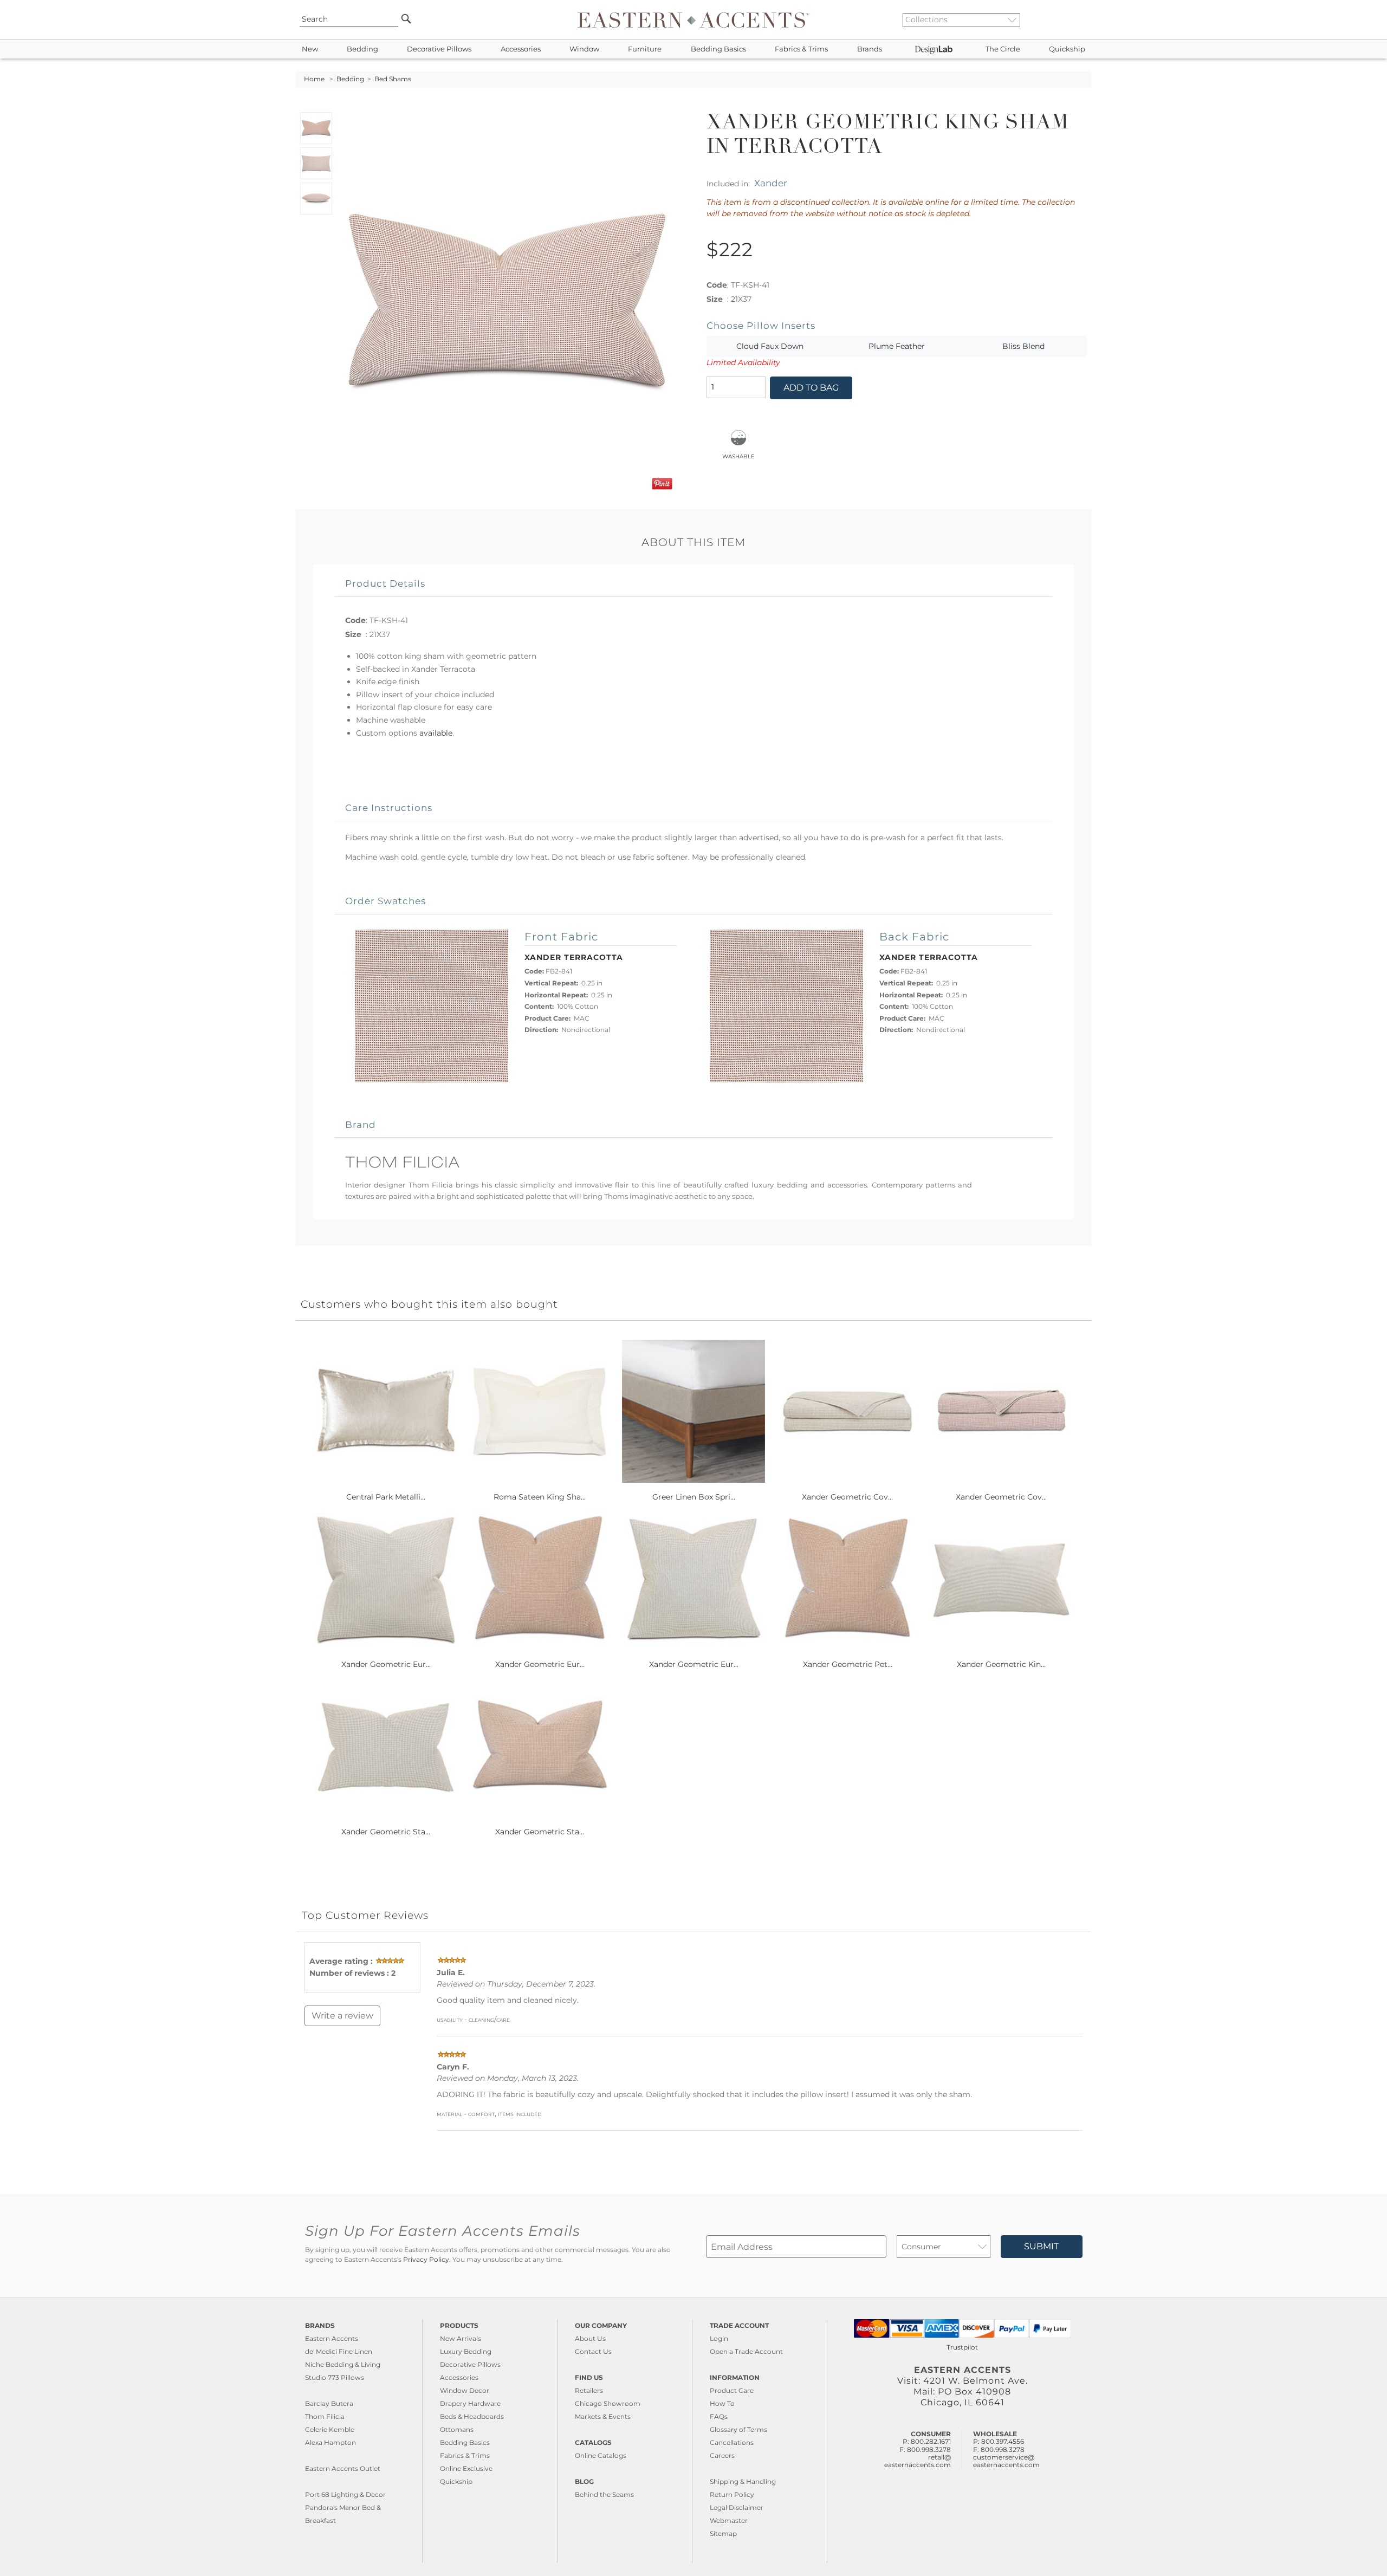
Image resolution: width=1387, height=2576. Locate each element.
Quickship (1067, 49)
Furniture (645, 49)
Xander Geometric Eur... (386, 1664)
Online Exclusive (466, 2468)
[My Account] (1075, 20)
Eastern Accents (332, 2338)
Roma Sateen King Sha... (540, 1497)
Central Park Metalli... (386, 1497)
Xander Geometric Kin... (1001, 1664)
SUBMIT (1041, 2246)
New (310, 49)
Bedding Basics (718, 49)
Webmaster (729, 2520)
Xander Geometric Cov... (847, 1497)
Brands (870, 49)
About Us (590, 2338)
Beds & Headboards (472, 2416)
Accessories (521, 49)
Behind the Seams (604, 2494)
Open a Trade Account (746, 2351)
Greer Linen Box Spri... (694, 1497)
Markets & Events (603, 2416)
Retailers (589, 2390)
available (436, 733)
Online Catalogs (601, 2455)
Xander (771, 183)
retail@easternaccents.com (918, 2461)
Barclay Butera (329, 2403)
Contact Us (593, 2351)
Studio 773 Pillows (335, 2377)
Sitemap (723, 2533)
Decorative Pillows (439, 49)
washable (738, 456)
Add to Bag (811, 388)
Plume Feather (897, 346)
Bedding (362, 49)
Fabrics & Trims (801, 49)
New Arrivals (461, 2338)
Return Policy (732, 2494)
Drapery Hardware (470, 2403)
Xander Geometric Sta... (386, 1832)
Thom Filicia (325, 2416)
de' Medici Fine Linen (339, 2351)
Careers (722, 2455)
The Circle (1003, 49)
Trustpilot (962, 2347)
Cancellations (732, 2442)
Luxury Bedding (466, 2351)
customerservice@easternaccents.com (1006, 2461)
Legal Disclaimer (737, 2507)
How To (722, 2403)
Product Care (732, 2390)
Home (314, 79)
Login (719, 2338)
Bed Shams (393, 79)
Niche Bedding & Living (343, 2364)
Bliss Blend (1023, 346)
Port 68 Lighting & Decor (345, 2494)
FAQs (719, 2416)
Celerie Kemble (330, 2429)
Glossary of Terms (738, 2429)
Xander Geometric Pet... (848, 1664)
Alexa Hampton (330, 2442)
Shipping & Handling (743, 2481)
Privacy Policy (426, 2260)
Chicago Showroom (608, 2403)
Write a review (342, 2016)
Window (584, 49)
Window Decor (465, 2390)
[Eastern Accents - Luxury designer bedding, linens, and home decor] (693, 20)
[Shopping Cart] (1084, 20)
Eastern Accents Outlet (343, 2468)
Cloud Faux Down (770, 346)
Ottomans (457, 2429)
